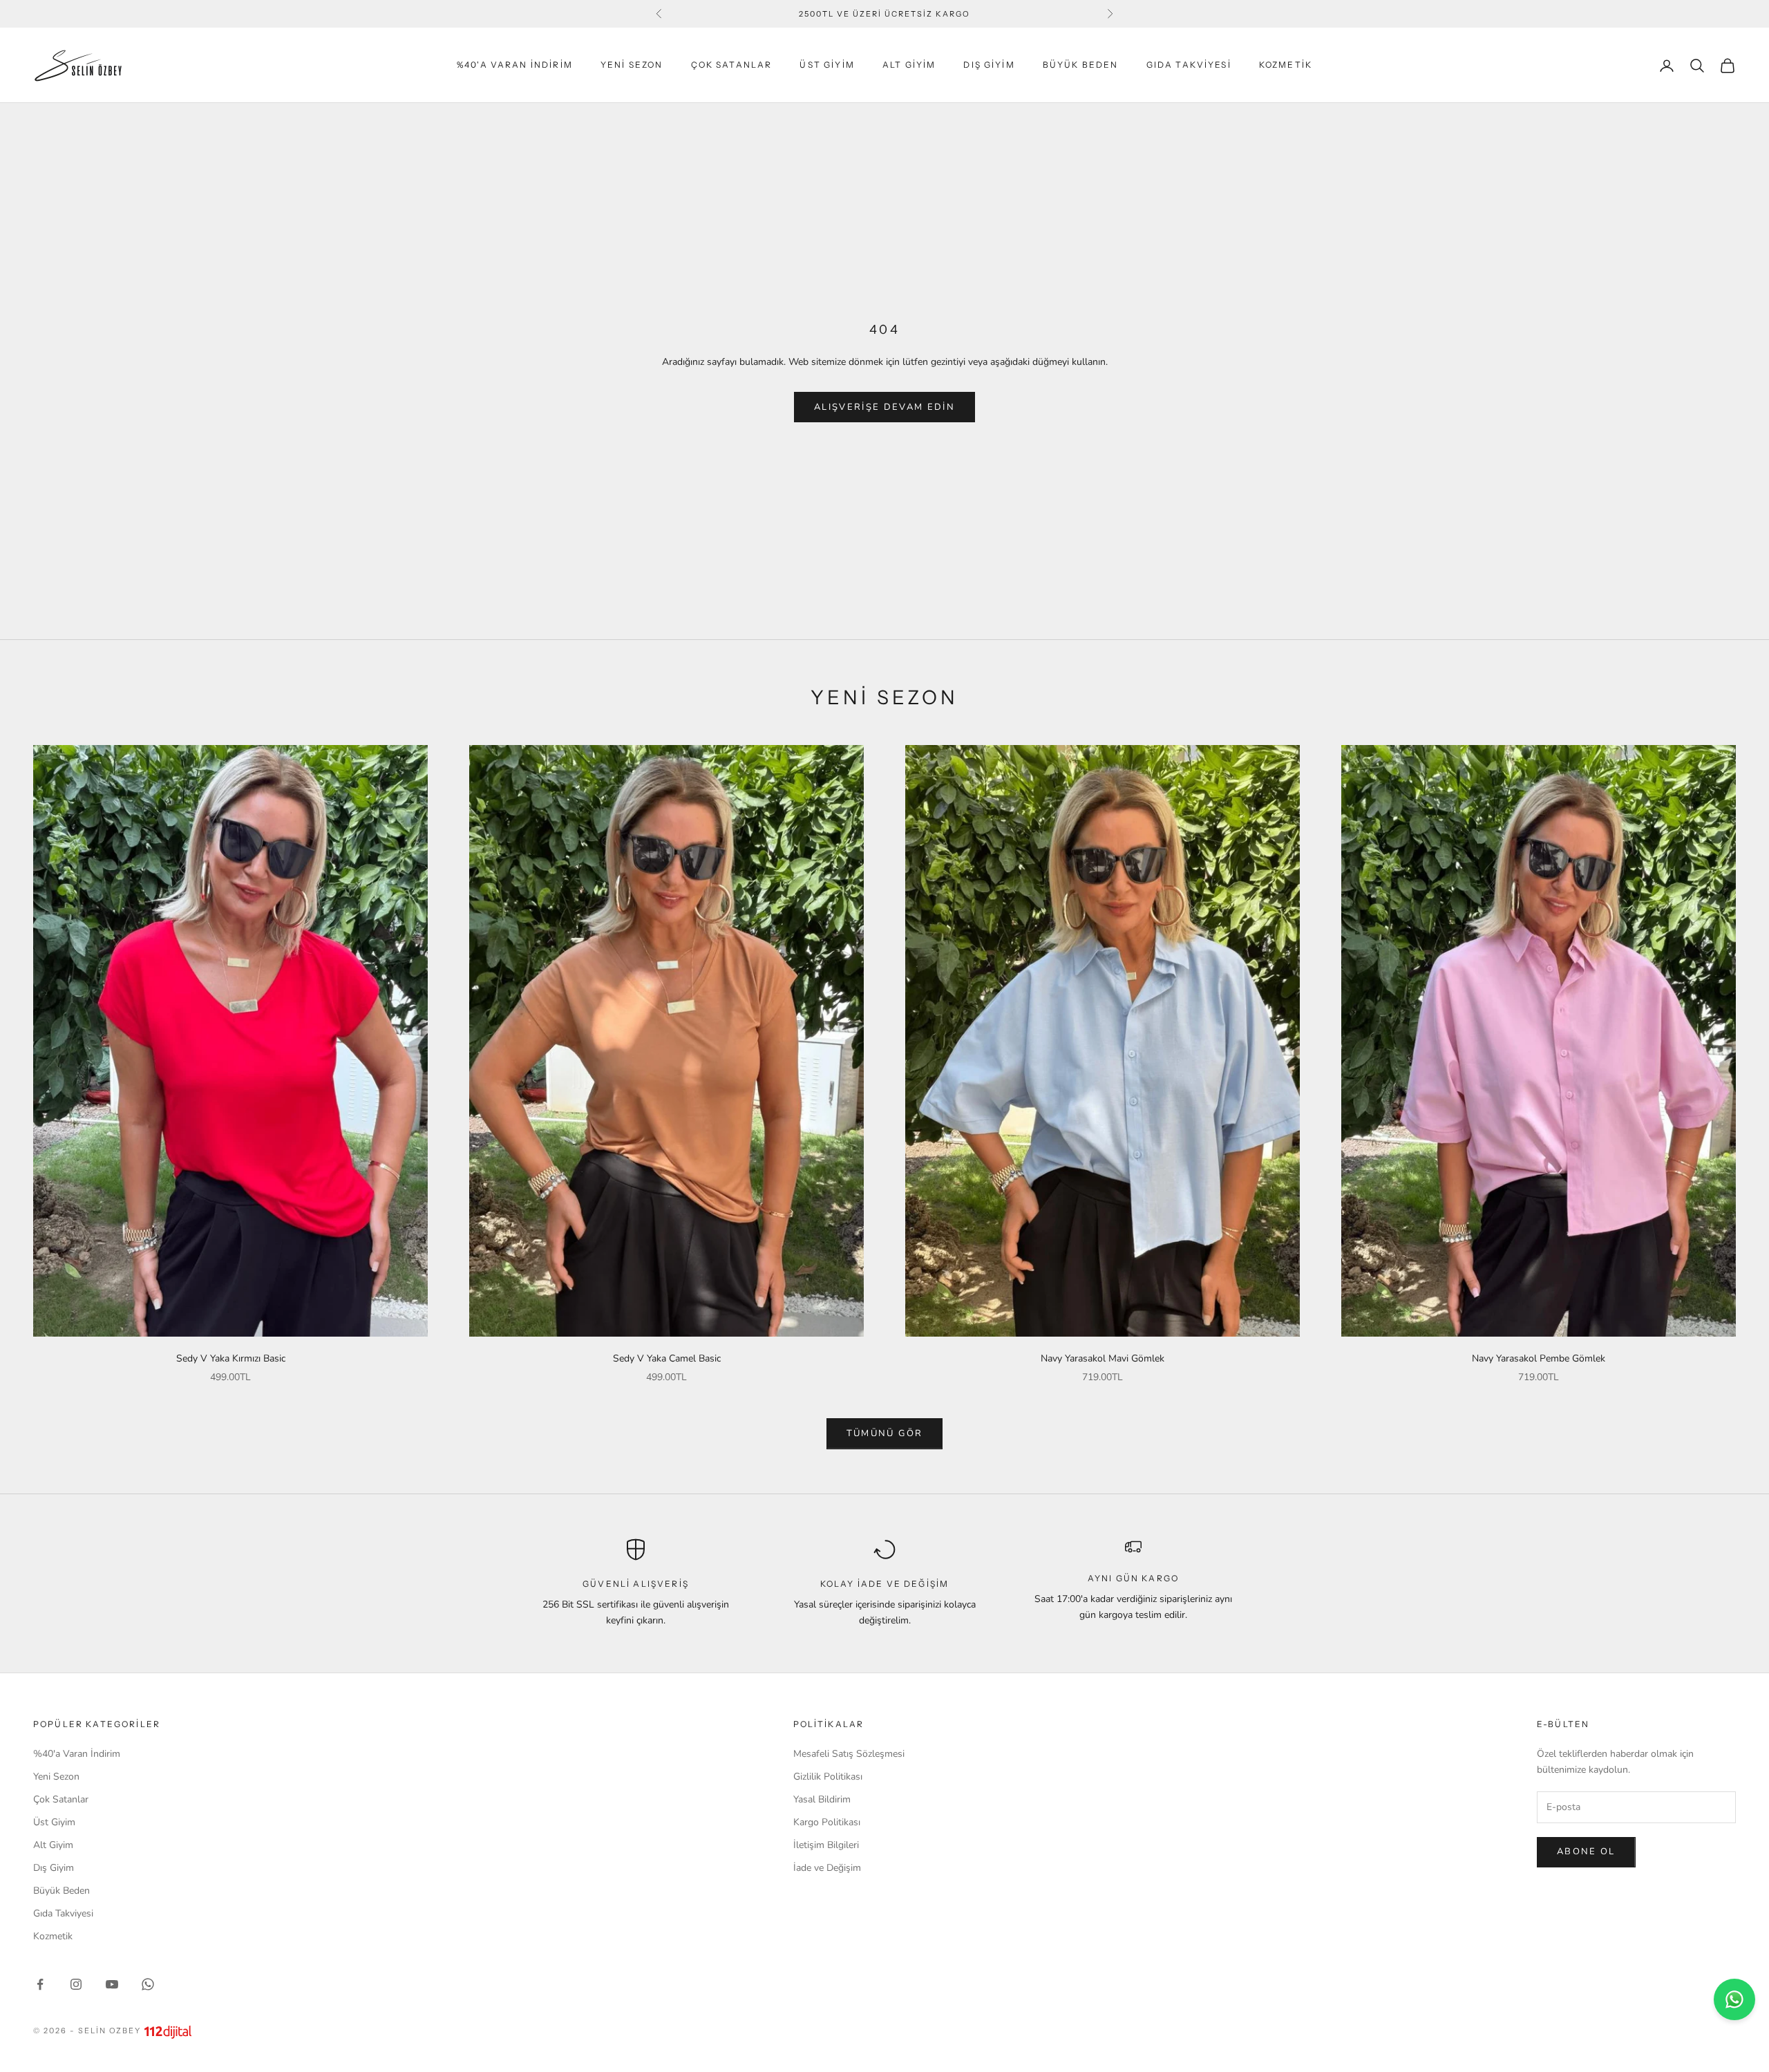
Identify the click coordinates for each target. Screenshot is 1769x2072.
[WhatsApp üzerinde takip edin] (148, 1984)
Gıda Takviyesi (1189, 65)
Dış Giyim (989, 65)
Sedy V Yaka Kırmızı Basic (231, 1358)
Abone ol (1586, 1852)
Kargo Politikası (827, 1822)
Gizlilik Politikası (828, 1777)
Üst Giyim (827, 65)
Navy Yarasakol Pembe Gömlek (1539, 1358)
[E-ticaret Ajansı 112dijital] (168, 2032)
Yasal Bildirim (822, 1799)
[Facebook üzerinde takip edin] (40, 1984)
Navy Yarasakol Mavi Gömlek (1103, 1358)
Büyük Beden (1081, 65)
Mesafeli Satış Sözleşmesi (849, 1754)
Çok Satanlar (732, 65)
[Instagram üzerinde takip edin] (76, 1984)
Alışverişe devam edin (884, 407)
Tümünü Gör (884, 1433)
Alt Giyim (909, 65)
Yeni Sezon (632, 65)
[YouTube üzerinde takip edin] (112, 1984)
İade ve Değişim (827, 1868)
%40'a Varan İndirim (515, 65)
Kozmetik (1286, 65)
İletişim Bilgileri (826, 1845)
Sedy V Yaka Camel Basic (667, 1358)
